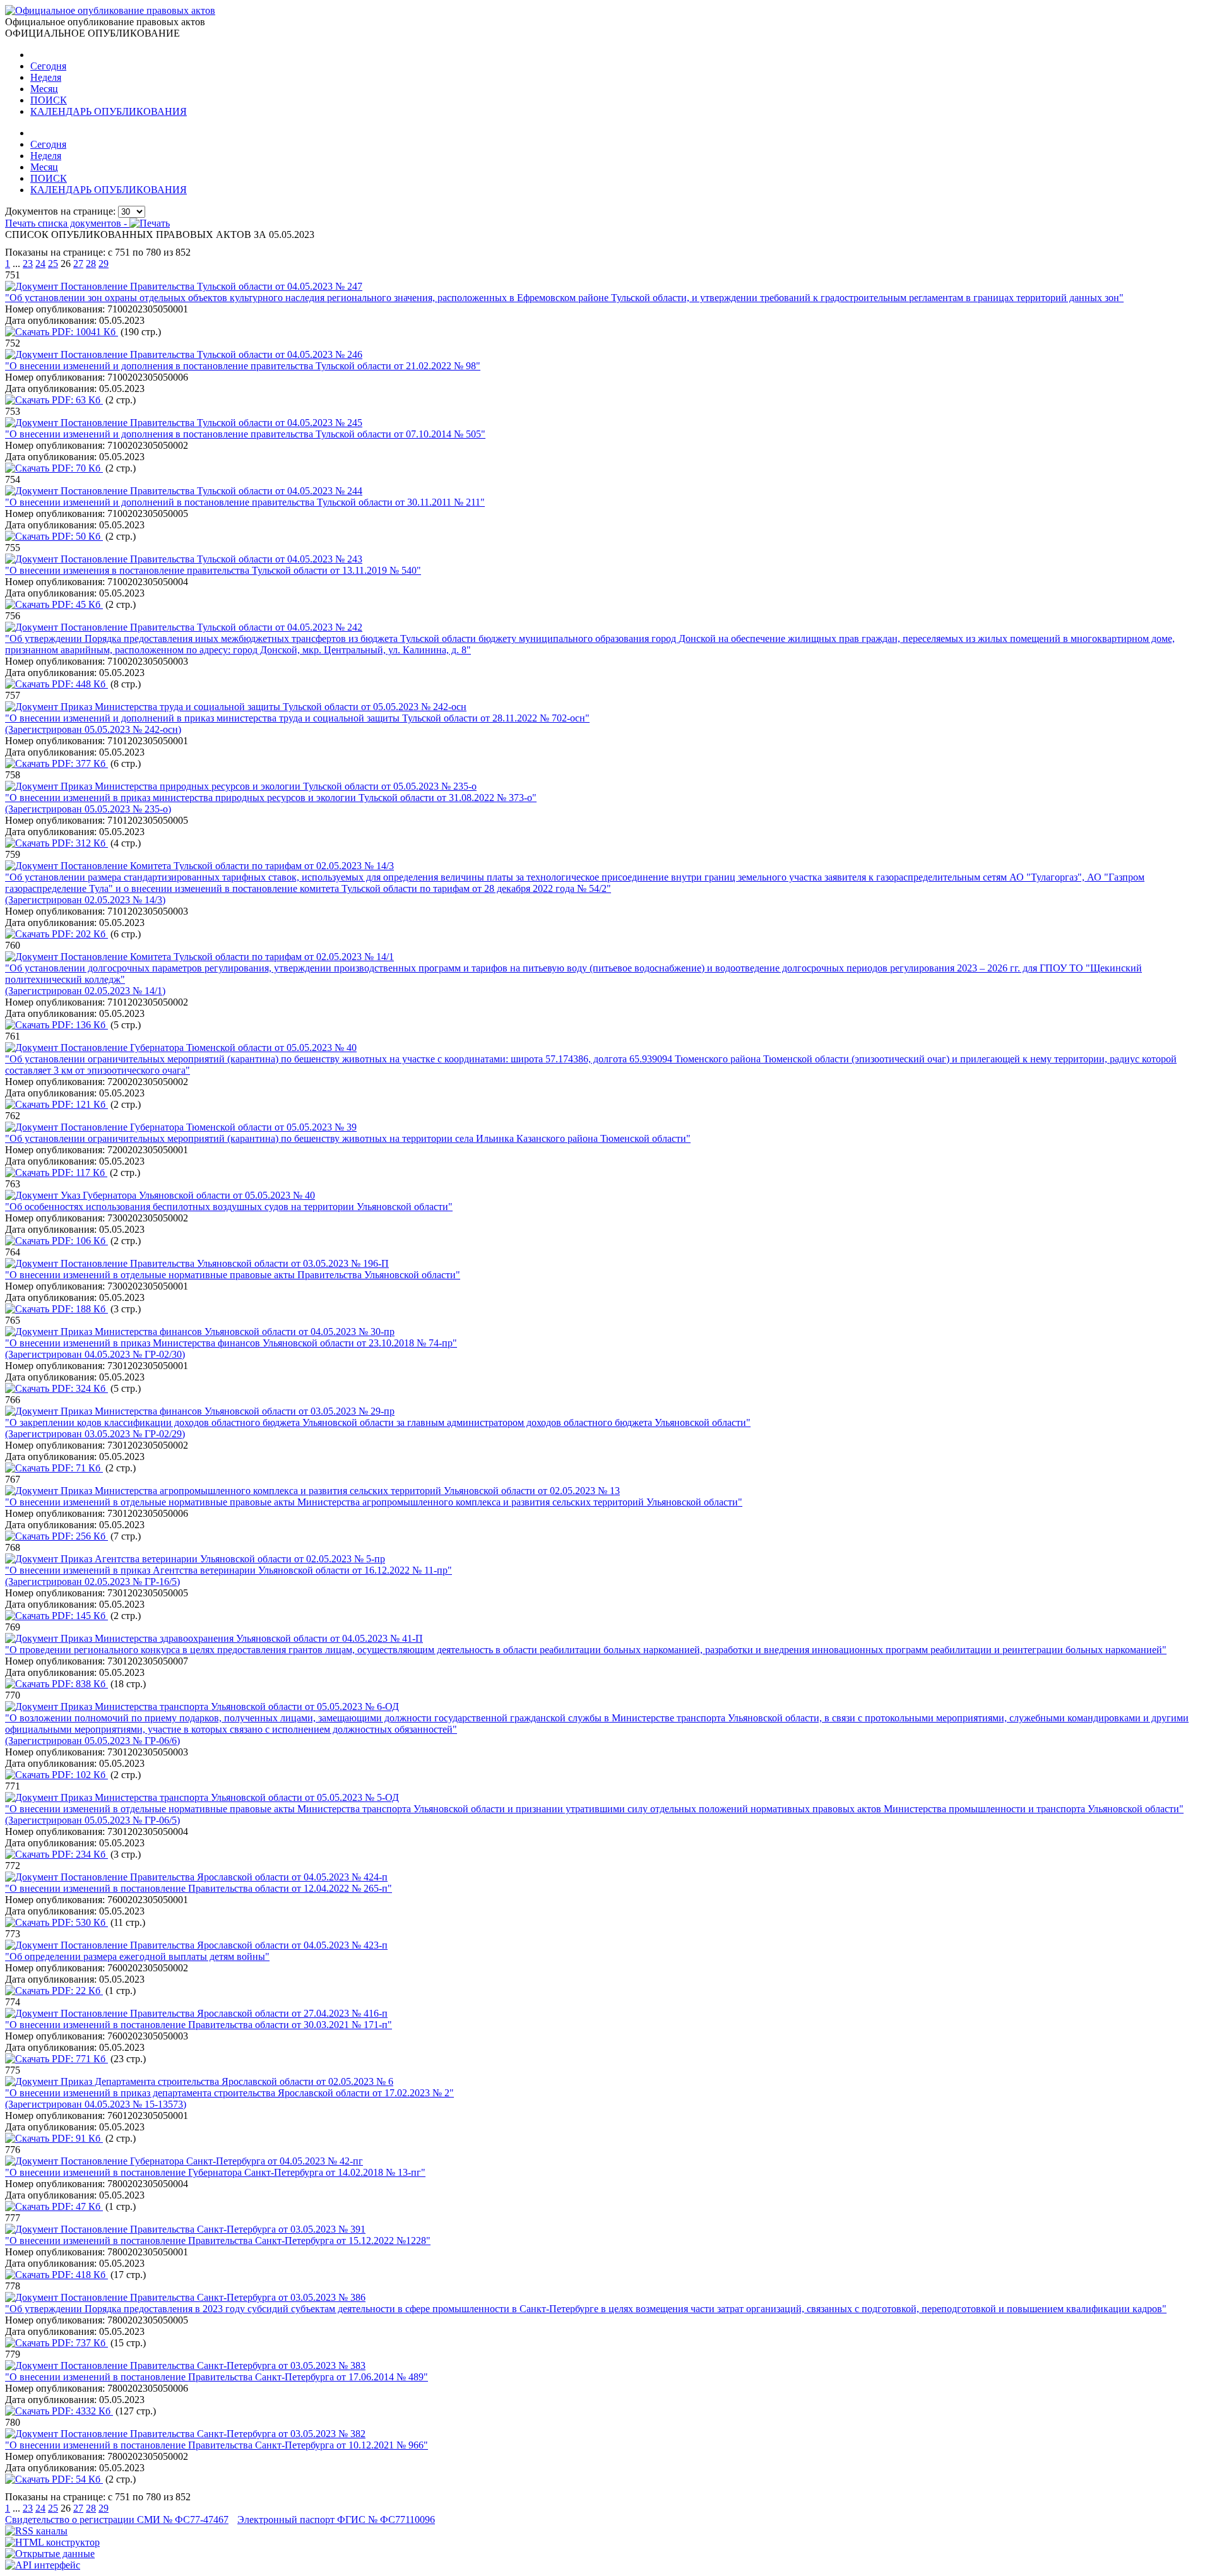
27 (78, 264)
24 (40, 264)
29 (104, 264)
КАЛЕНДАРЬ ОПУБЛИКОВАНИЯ (109, 111)
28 (91, 264)
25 (53, 264)
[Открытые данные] (50, 2554)
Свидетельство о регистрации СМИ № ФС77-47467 (117, 2520)
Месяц (44, 89)
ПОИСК (49, 100)
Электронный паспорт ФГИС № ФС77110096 (336, 2520)
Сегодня (48, 66)
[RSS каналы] (36, 2531)
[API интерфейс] (43, 2565)
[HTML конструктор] (52, 2542)
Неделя (46, 77)
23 (28, 264)
